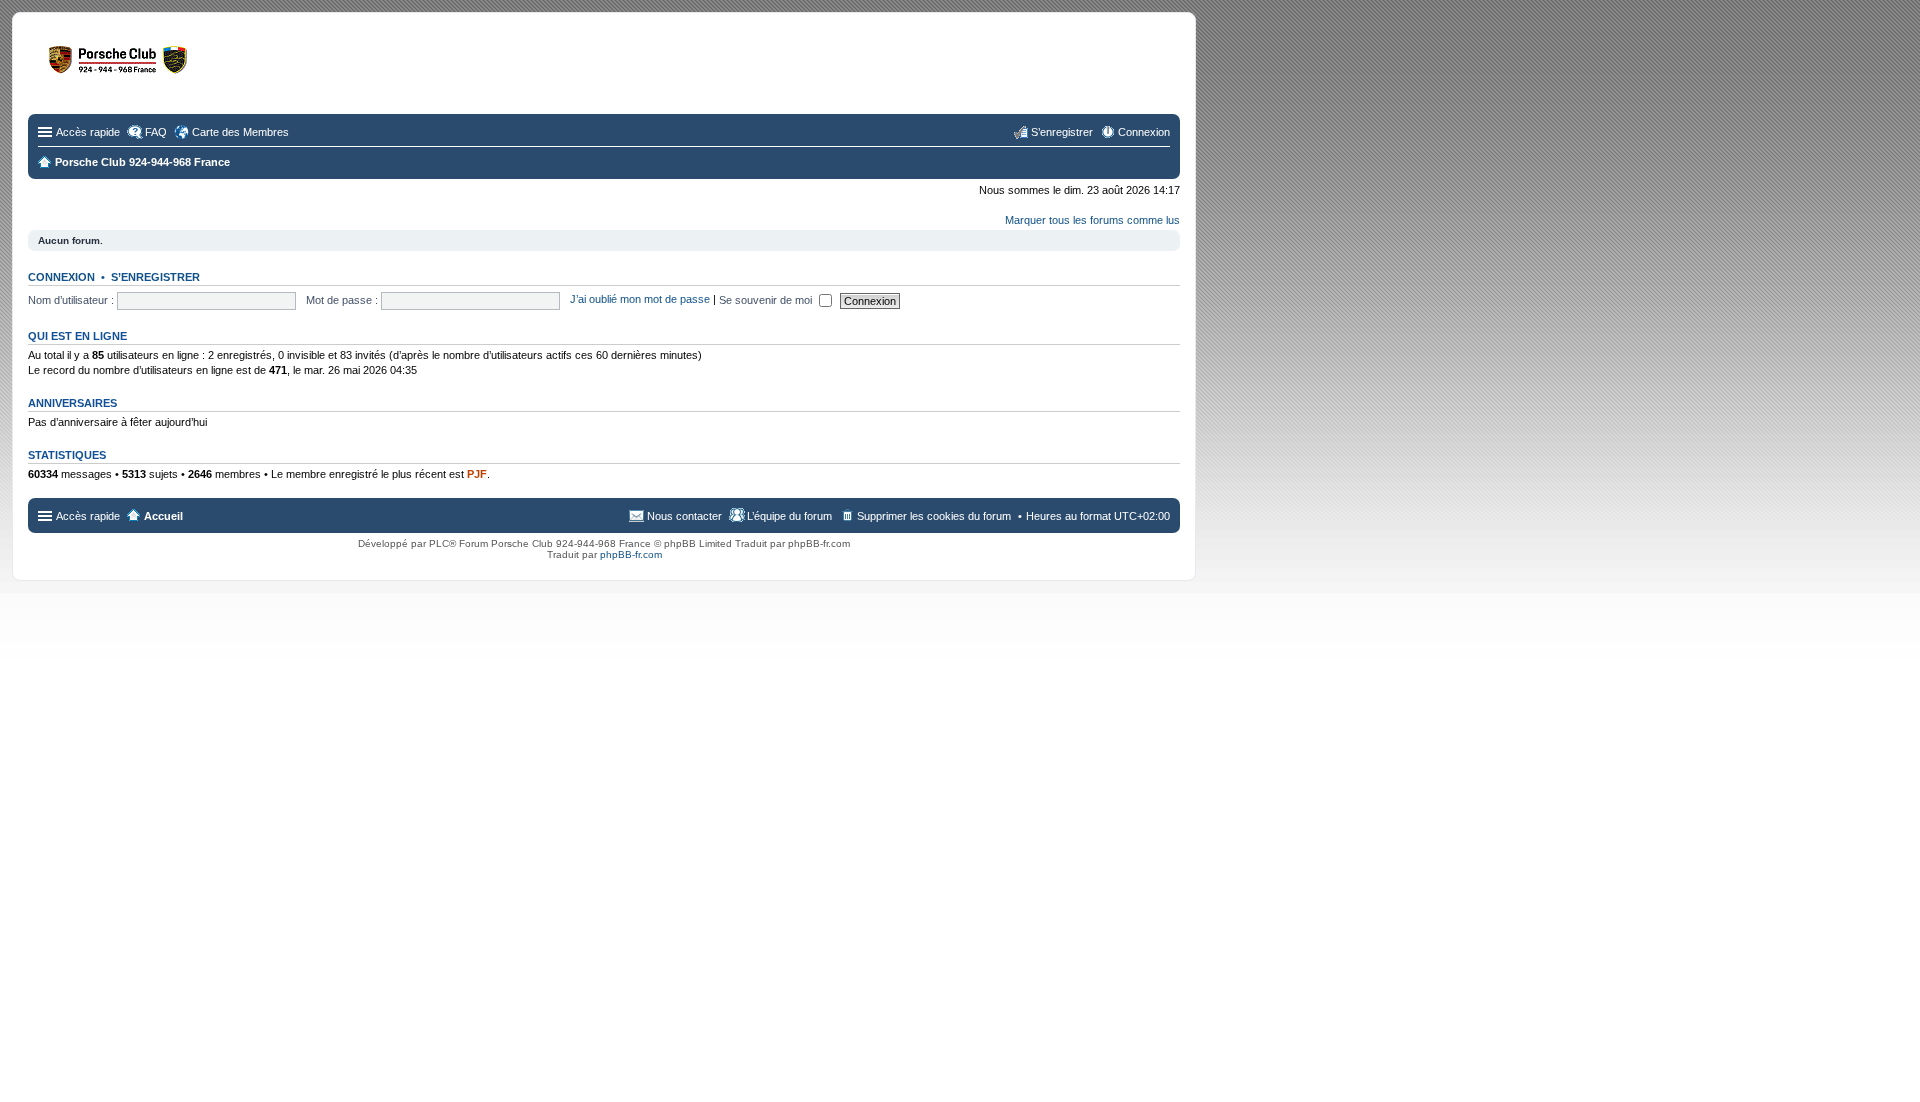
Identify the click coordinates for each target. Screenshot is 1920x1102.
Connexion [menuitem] (1144, 132)
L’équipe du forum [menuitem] (789, 516)
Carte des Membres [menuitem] (240, 132)
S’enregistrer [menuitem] (1062, 132)
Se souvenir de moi (767, 300)
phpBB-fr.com (631, 554)
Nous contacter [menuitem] (684, 516)
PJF (477, 474)
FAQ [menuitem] (156, 132)
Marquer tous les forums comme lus (1092, 220)
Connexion (61, 277)
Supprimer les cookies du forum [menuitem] (934, 516)
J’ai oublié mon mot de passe (640, 300)
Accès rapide (88, 132)
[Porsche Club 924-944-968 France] (194, 69)
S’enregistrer (155, 277)
